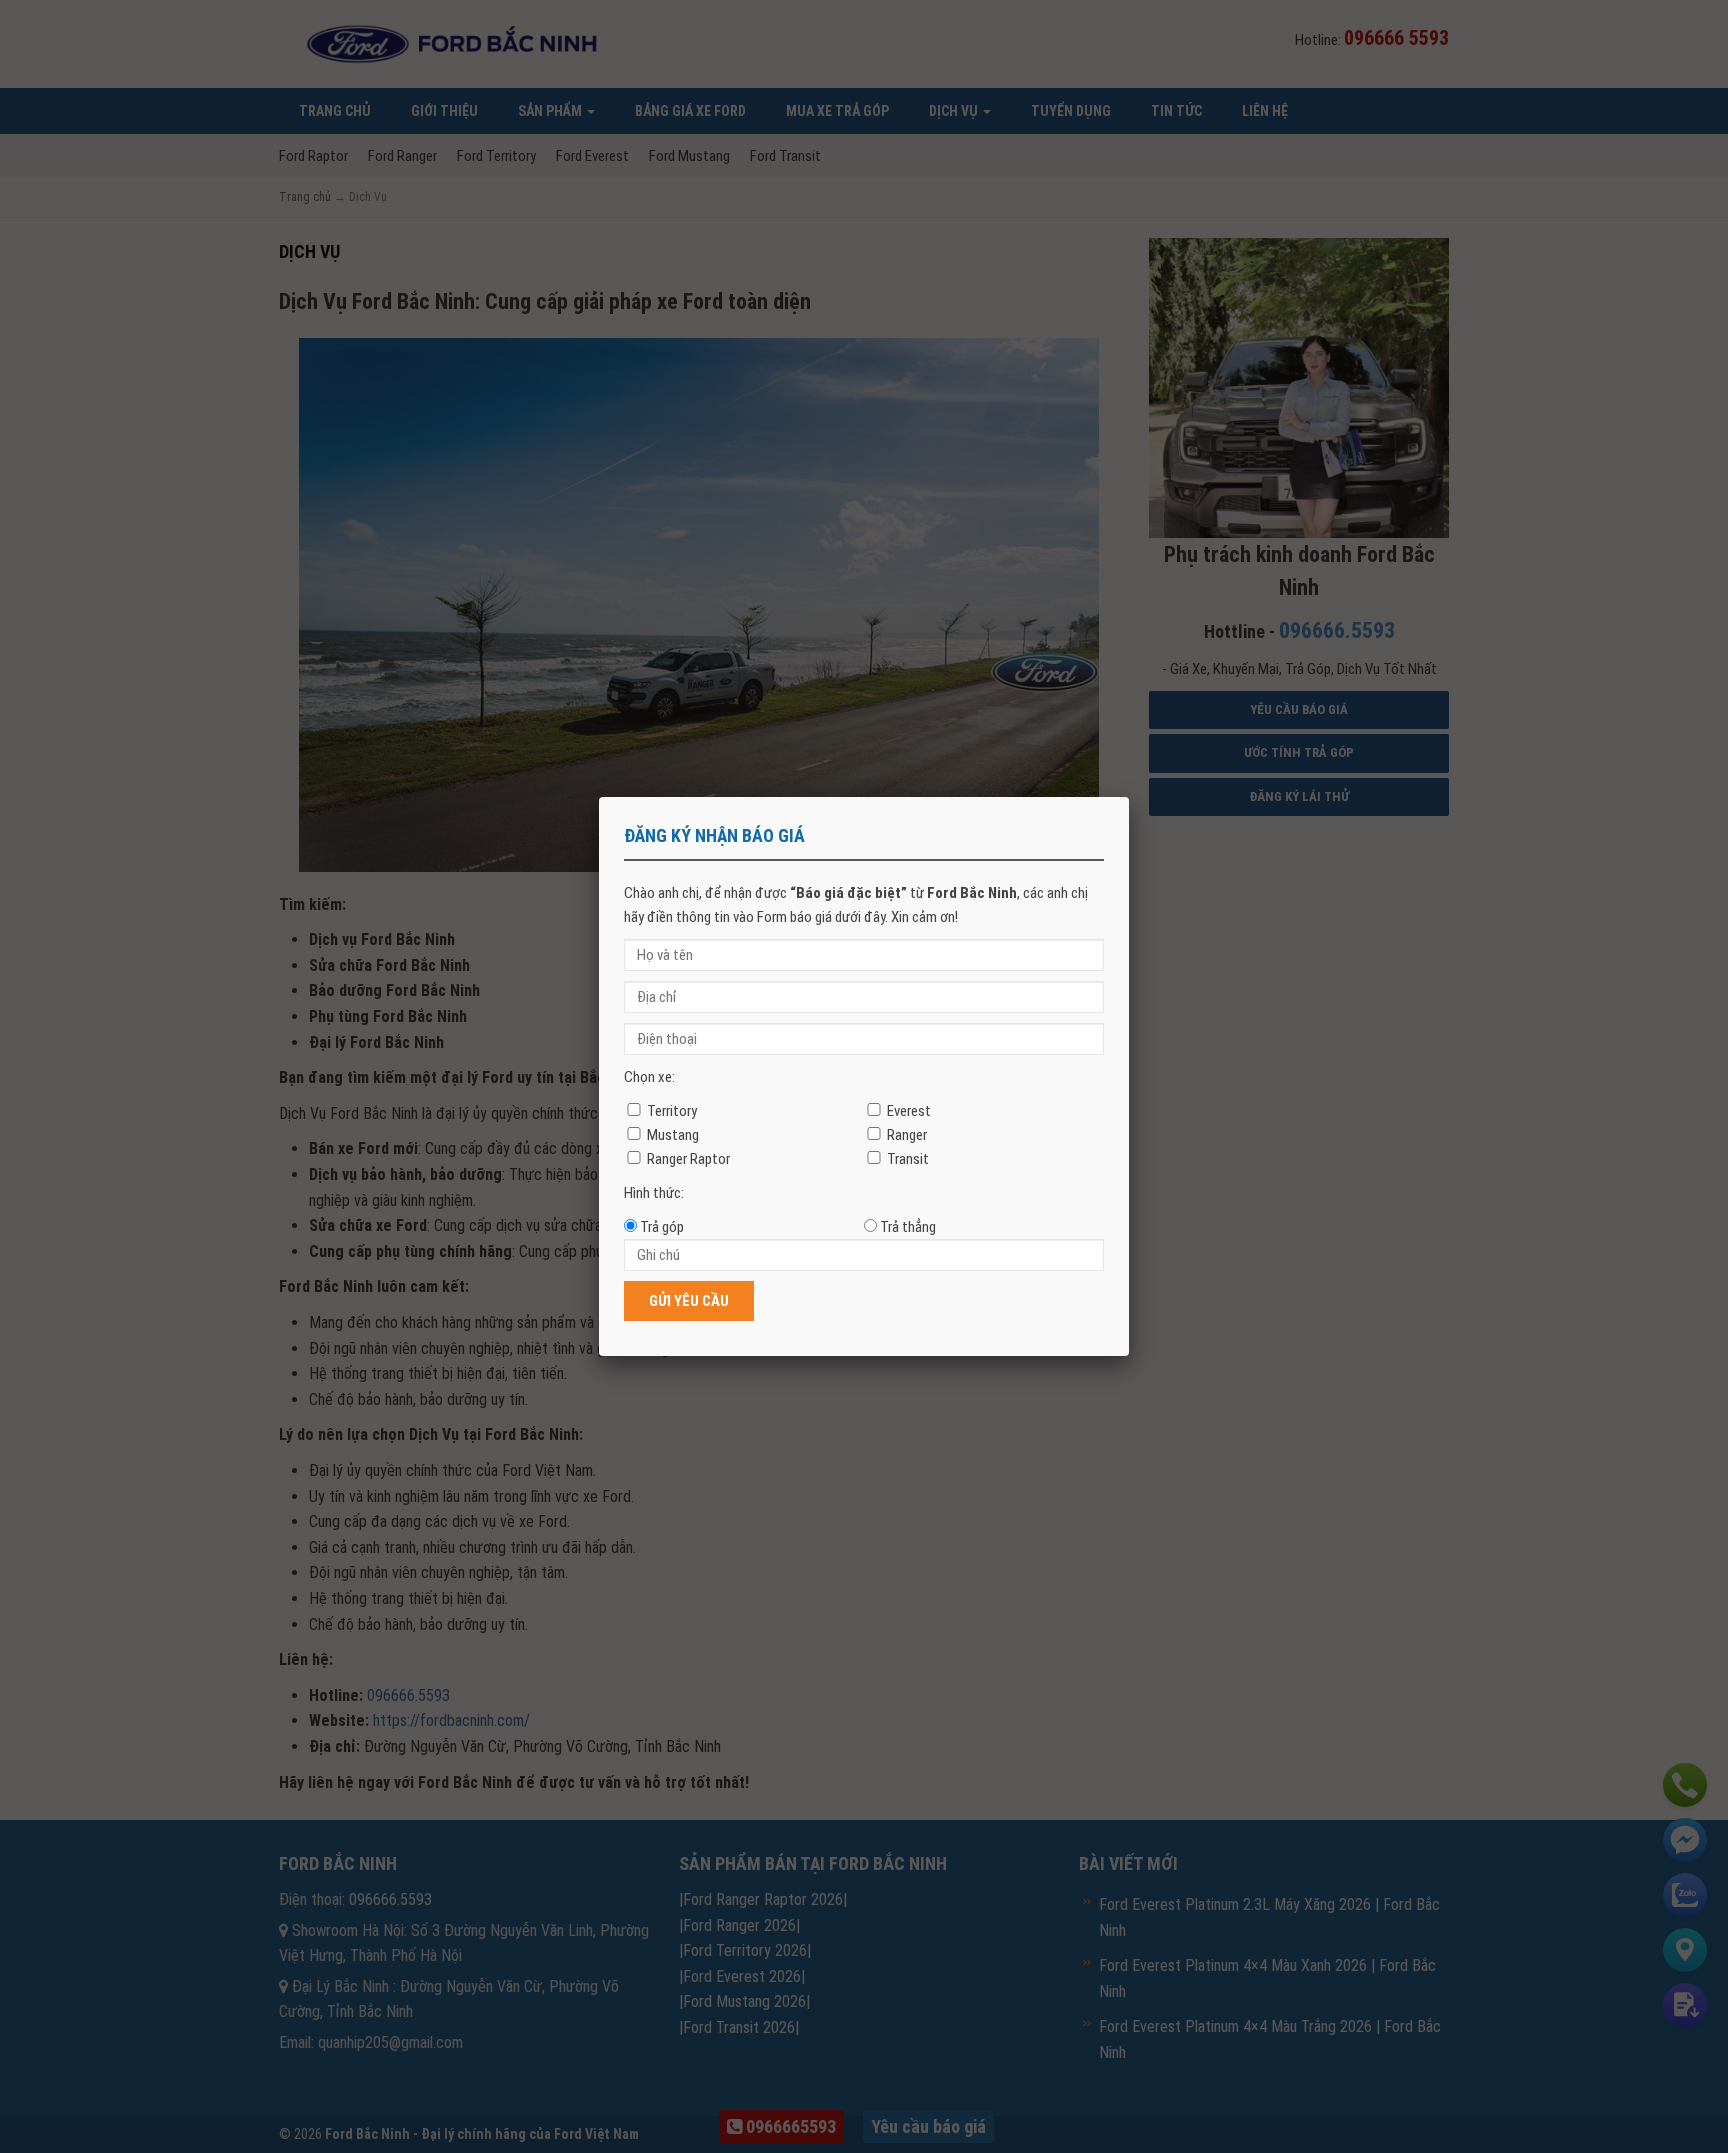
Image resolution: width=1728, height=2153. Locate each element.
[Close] (1129, 797)
